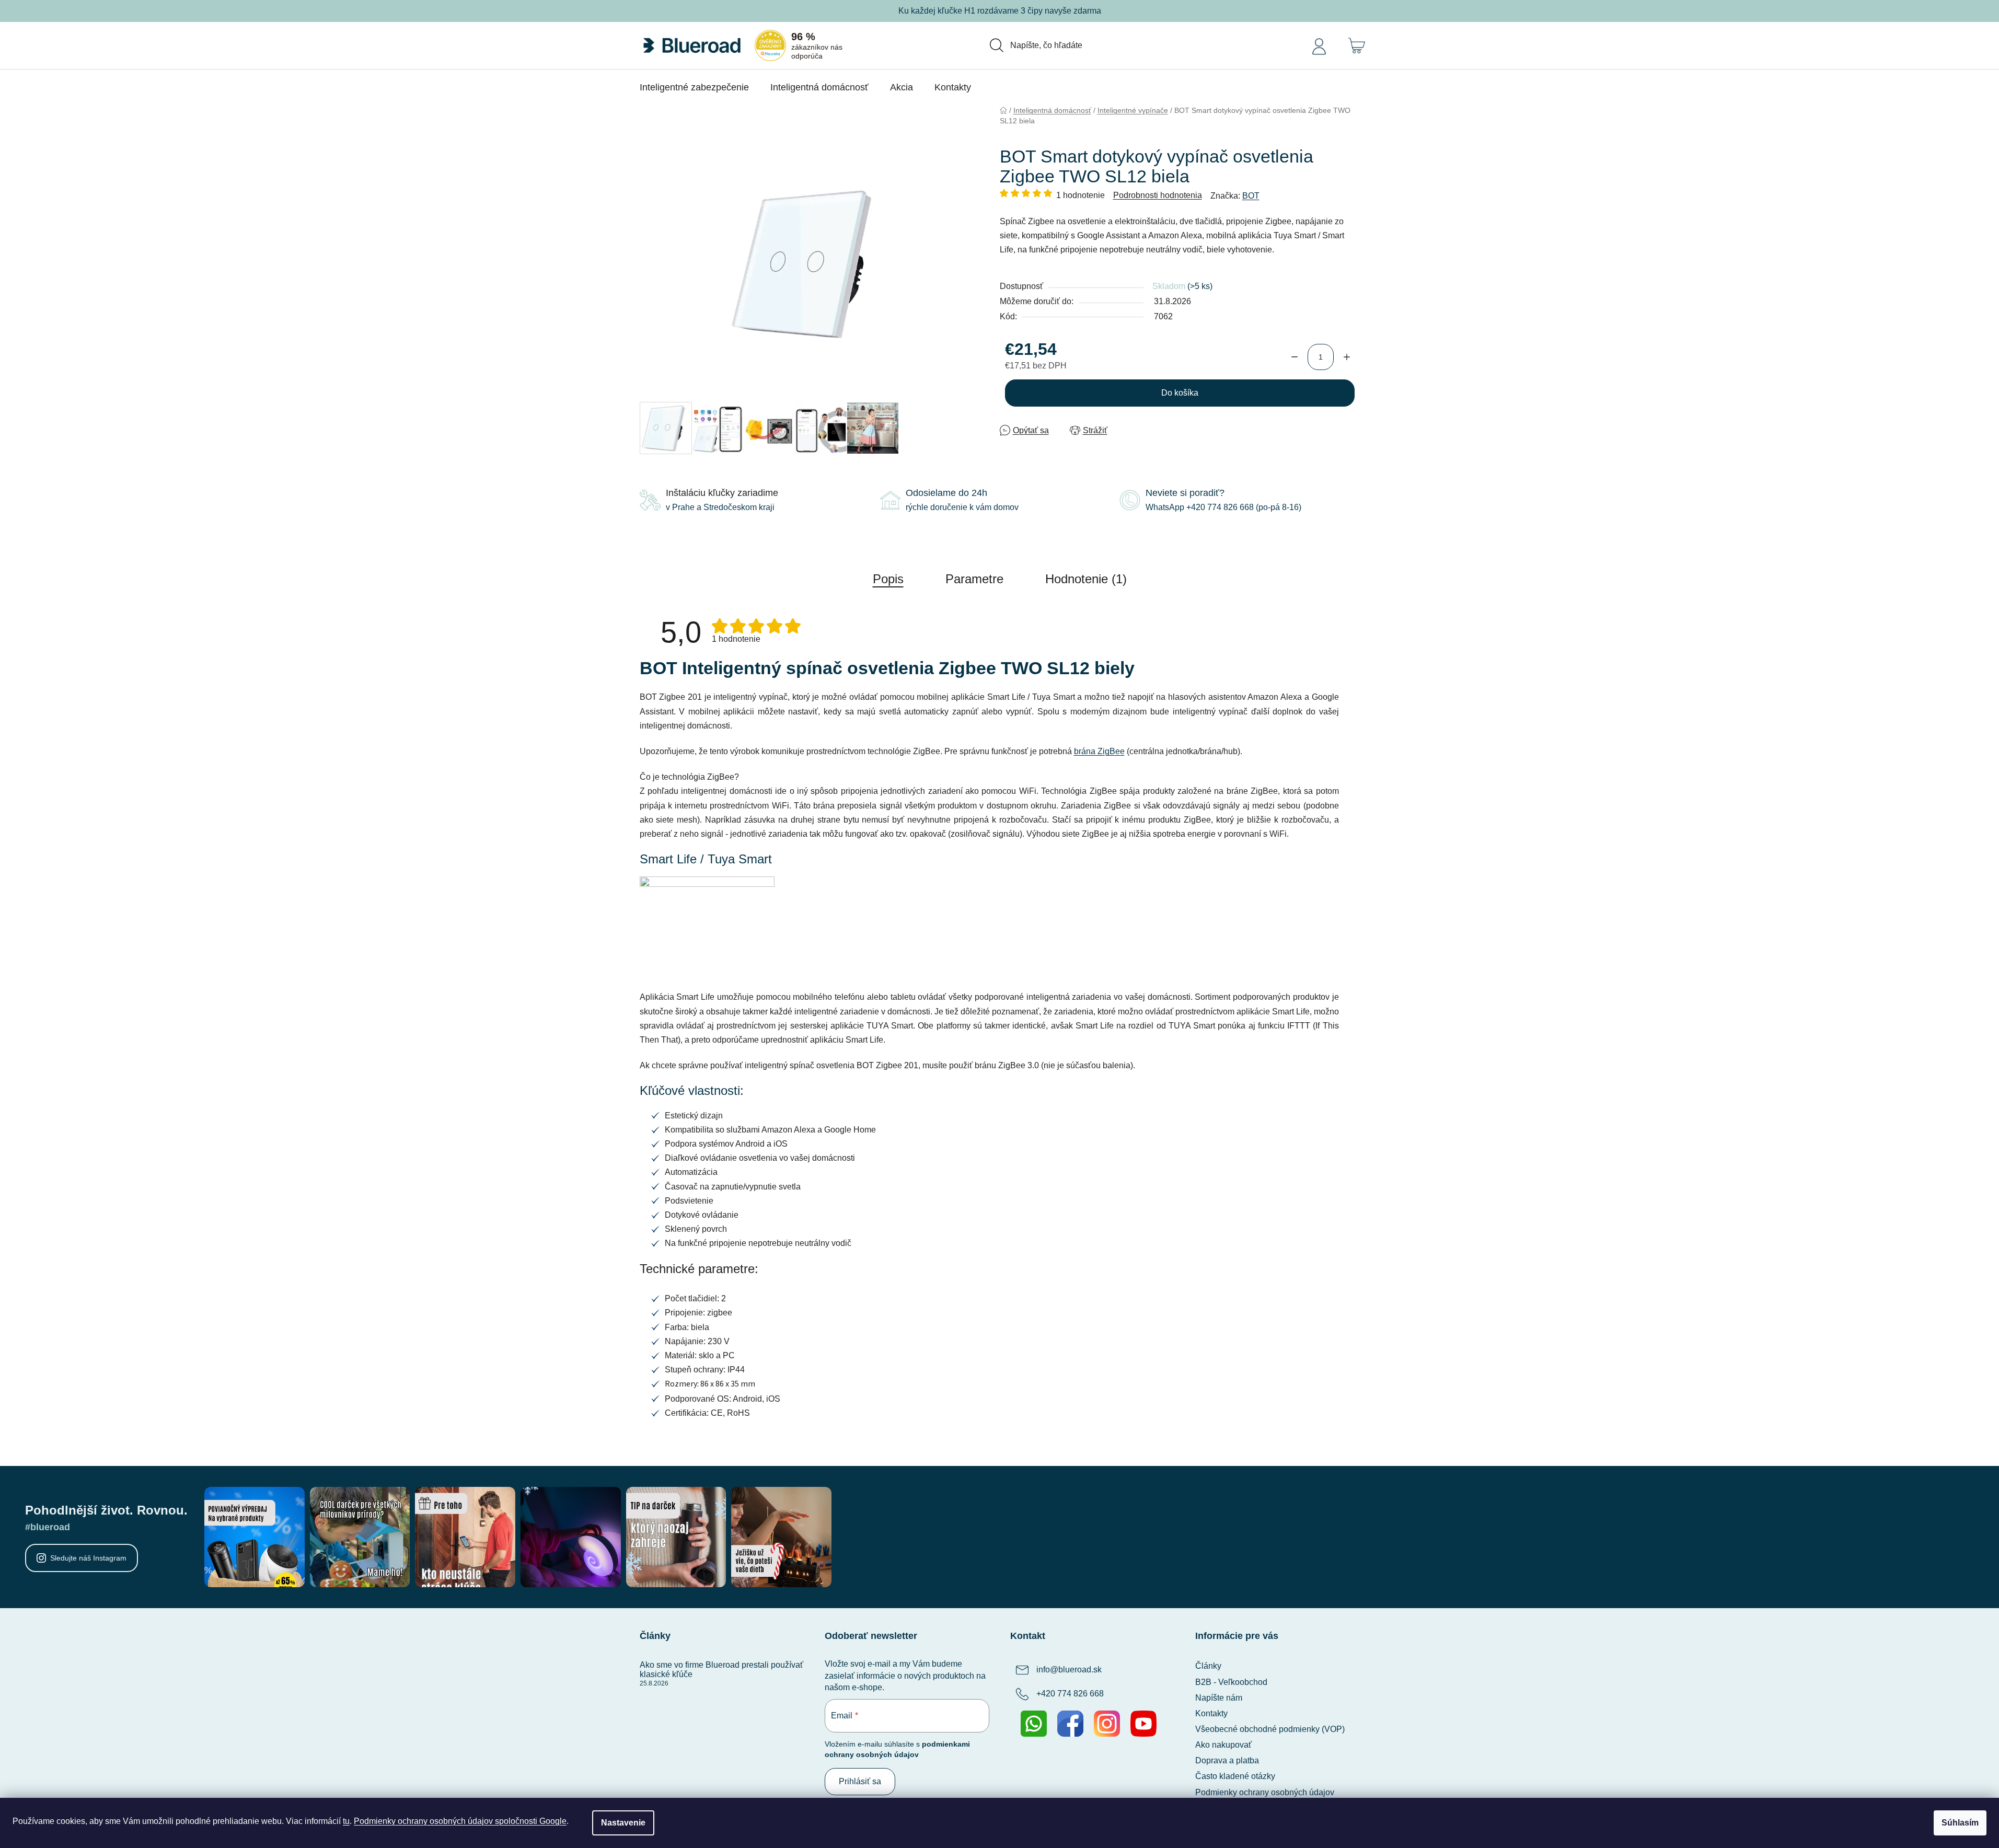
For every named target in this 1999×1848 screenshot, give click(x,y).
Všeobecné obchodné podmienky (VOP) (1270, 1729)
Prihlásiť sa (860, 1781)
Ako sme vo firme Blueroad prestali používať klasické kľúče (721, 1670)
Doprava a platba (1227, 1760)
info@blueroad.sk (1069, 1670)
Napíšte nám (1219, 1698)
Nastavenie (623, 1823)
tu (346, 1821)
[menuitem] (694, 87)
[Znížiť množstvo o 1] (1295, 357)
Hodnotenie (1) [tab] (1086, 579)
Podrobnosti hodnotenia (1158, 195)
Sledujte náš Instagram (88, 1558)
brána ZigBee (1099, 751)
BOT (1251, 196)
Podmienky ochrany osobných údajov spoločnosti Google (460, 1821)
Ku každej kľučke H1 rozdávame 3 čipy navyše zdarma (1000, 11)
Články (1208, 1666)
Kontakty (1211, 1713)
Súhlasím (1960, 1823)
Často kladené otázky (1235, 1776)
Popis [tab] (888, 579)
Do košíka (1180, 393)
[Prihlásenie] (1319, 45)
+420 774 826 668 (1070, 1694)
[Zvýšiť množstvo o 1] (1347, 357)
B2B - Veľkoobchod (1231, 1682)
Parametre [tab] (974, 579)
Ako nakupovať (1223, 1745)
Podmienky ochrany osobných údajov (1265, 1792)
